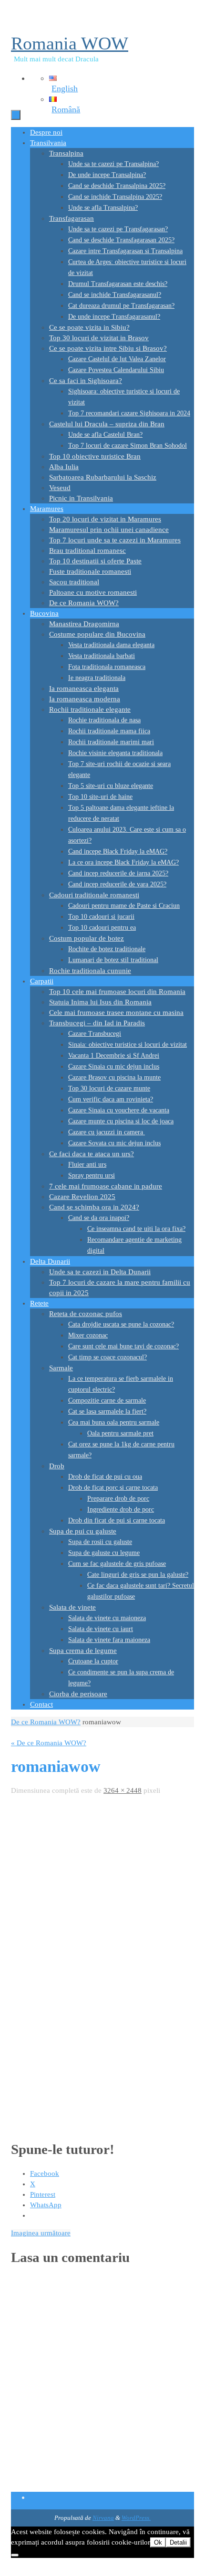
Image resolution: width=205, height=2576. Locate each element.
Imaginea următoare (41, 2233)
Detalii (178, 2542)
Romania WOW (70, 43)
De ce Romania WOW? (46, 1722)
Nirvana (103, 2518)
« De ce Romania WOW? (49, 1743)
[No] (15, 2555)
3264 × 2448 (123, 1790)
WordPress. (136, 2518)
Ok (158, 2542)
